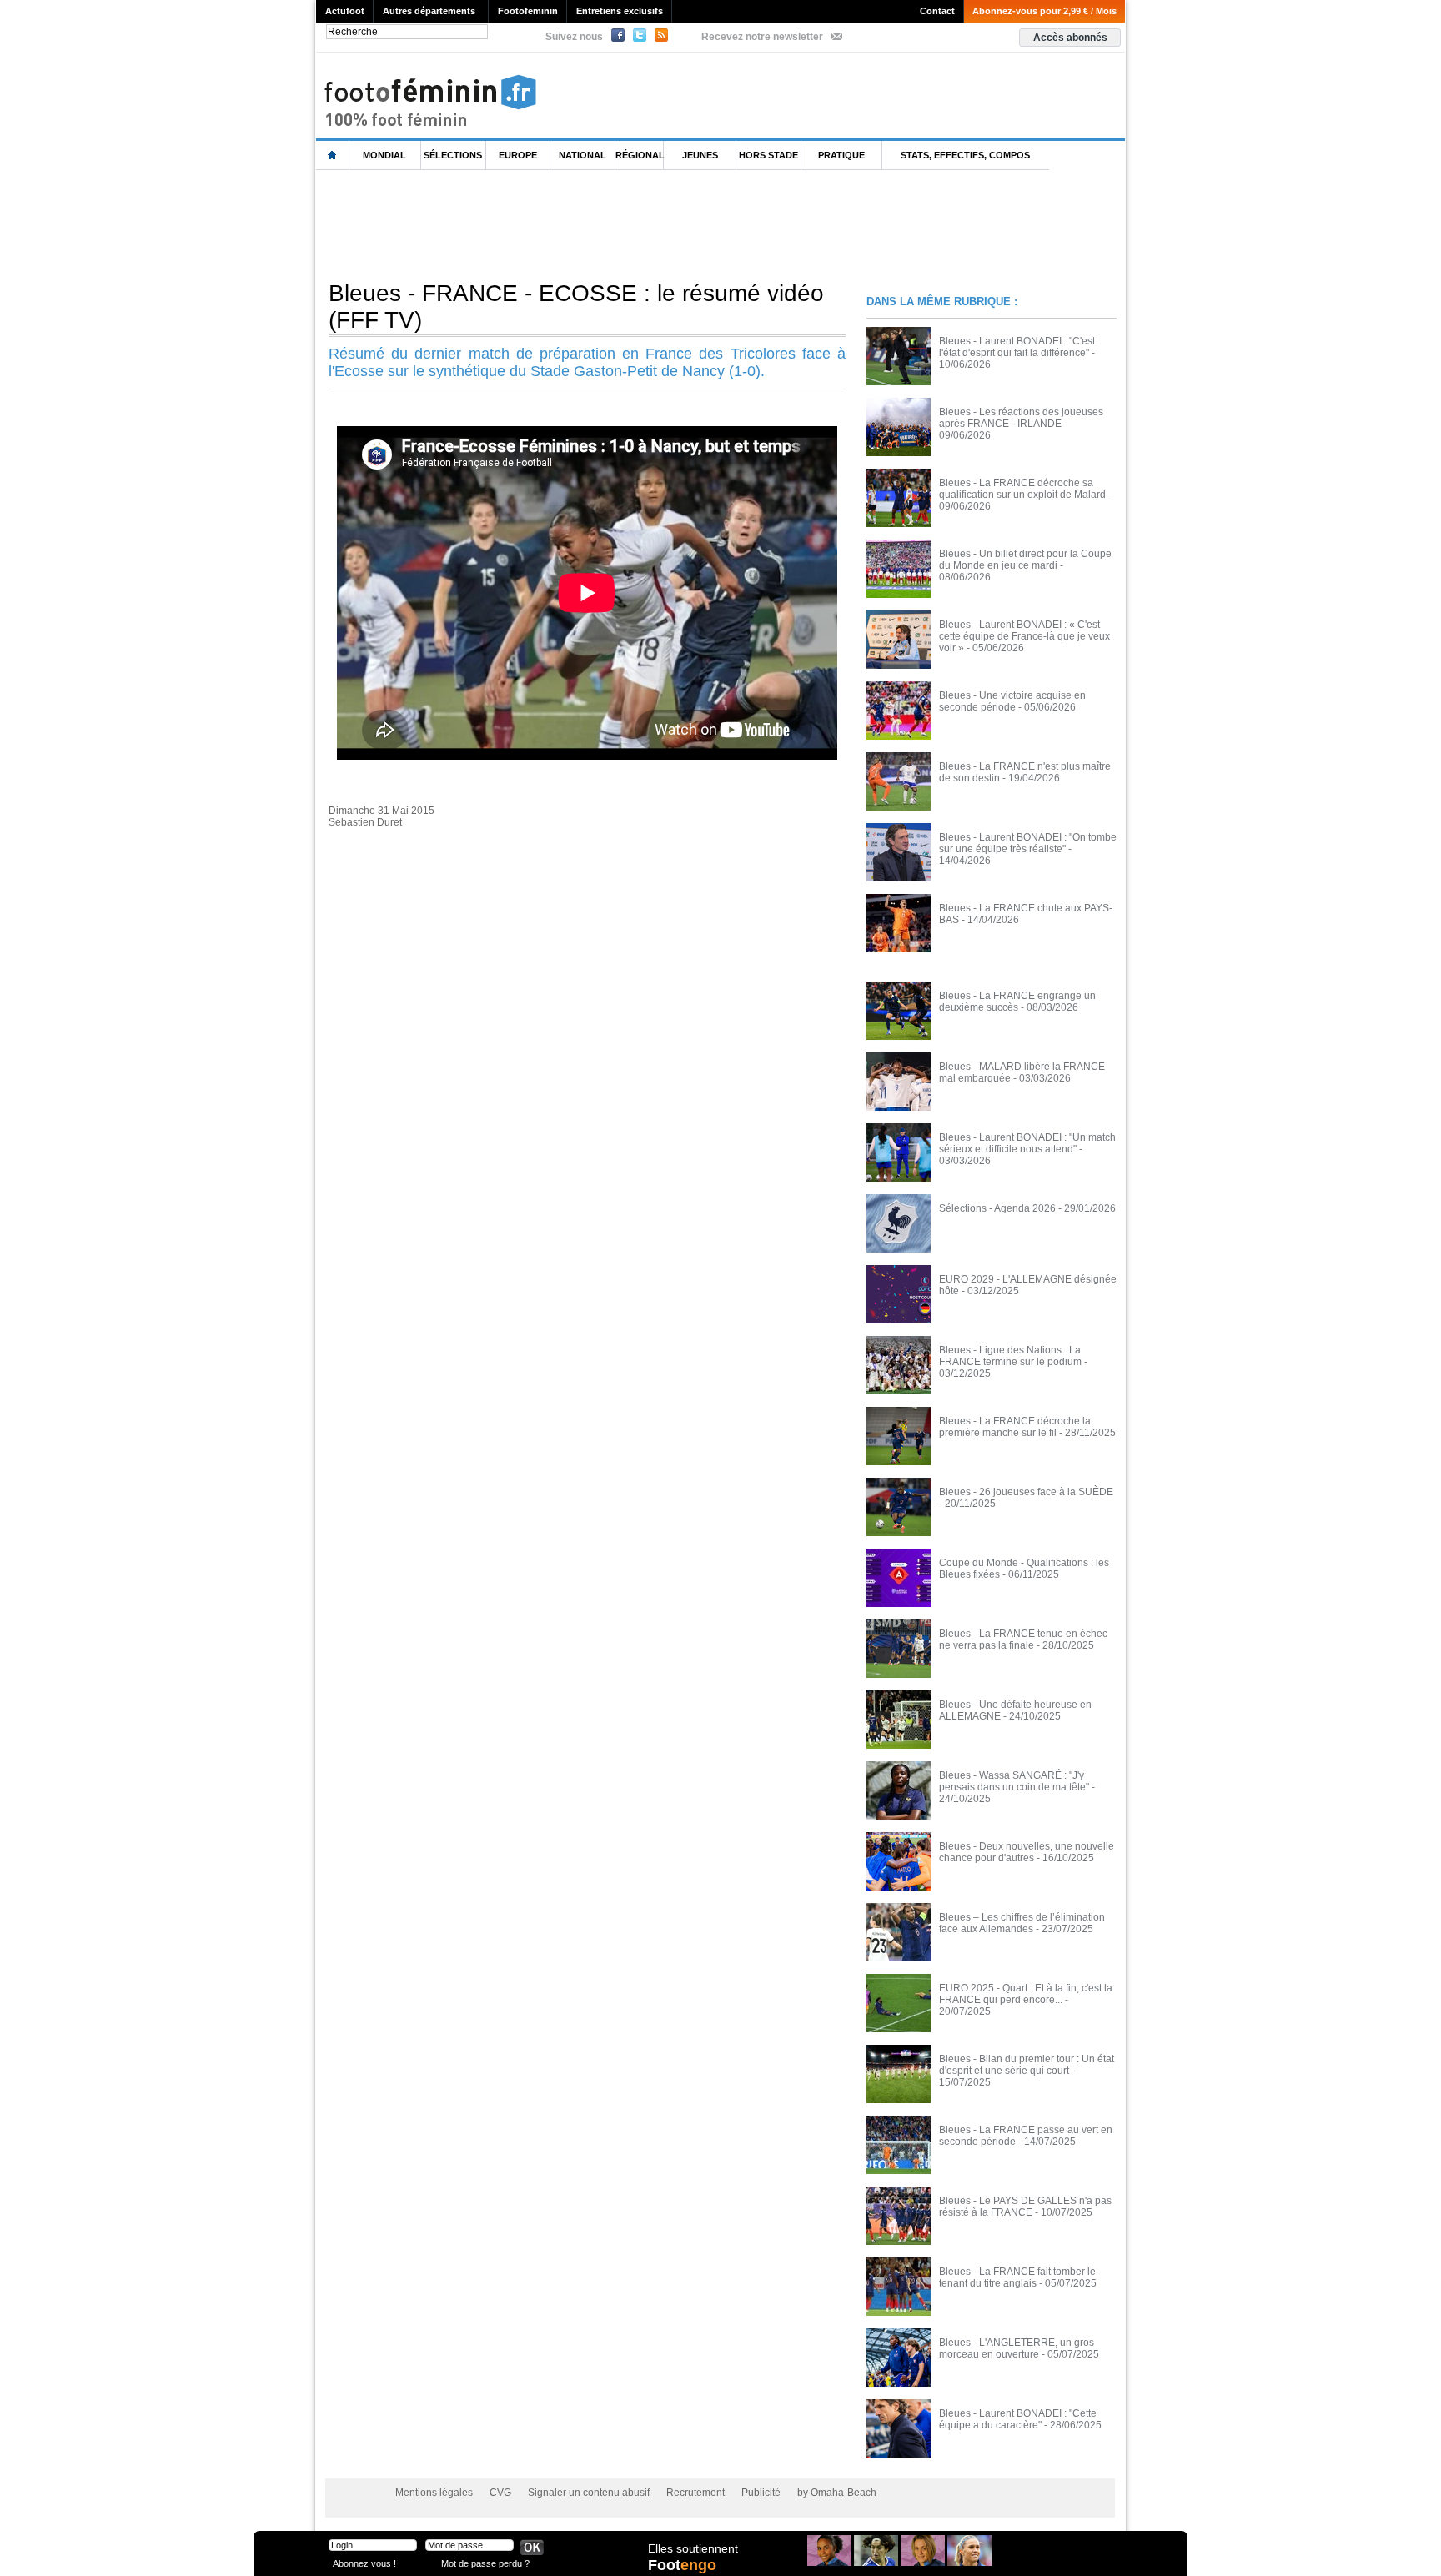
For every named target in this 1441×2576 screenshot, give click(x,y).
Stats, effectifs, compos (965, 155)
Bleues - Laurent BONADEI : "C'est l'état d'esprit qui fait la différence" (1017, 347)
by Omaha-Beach (837, 2493)
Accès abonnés (1070, 38)
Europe (518, 155)
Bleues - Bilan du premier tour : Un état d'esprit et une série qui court (1027, 2065)
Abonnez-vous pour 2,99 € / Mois (1044, 11)
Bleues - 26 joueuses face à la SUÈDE (1026, 1492)
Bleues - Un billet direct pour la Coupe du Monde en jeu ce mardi (1025, 560)
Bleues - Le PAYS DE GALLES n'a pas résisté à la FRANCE (1025, 2207)
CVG (500, 2493)
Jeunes (700, 155)
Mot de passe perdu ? (485, 2563)
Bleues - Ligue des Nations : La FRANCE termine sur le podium (1010, 1356)
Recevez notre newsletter (762, 37)
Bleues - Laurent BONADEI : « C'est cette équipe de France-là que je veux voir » (1024, 636)
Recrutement (695, 2493)
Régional (640, 155)
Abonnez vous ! (364, 2563)
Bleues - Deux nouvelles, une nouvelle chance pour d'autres (1027, 1852)
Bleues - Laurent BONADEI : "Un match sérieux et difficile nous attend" (1027, 1143)
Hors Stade (768, 155)
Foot (682, 2565)
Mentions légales (434, 2493)
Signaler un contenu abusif (589, 2493)
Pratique (841, 155)
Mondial (384, 155)
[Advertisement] (620, 224)
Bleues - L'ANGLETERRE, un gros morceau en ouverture (1017, 2348)
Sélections (453, 155)
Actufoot (345, 11)
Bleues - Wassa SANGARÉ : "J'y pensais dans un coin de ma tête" (1014, 1781)
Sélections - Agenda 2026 (997, 1208)
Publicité (761, 2493)
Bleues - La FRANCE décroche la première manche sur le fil (1015, 1427)
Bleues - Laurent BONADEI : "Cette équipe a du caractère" (1018, 2419)
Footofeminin (528, 11)
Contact (937, 11)
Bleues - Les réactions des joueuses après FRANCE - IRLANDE (1021, 418)
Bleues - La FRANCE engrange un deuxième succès (1017, 1002)
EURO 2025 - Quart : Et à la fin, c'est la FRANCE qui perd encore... (1026, 1994)
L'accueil (333, 156)
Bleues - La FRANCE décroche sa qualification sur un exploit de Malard (1022, 489)
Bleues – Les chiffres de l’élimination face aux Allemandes (1022, 1923)
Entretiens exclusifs (620, 11)
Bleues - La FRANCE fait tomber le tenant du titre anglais (1017, 2277)
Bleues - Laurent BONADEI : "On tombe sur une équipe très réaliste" (1028, 843)
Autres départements (429, 11)
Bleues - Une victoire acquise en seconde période (1012, 701)
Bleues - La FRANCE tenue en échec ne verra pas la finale (1023, 1640)
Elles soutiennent (693, 2548)
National (582, 155)
